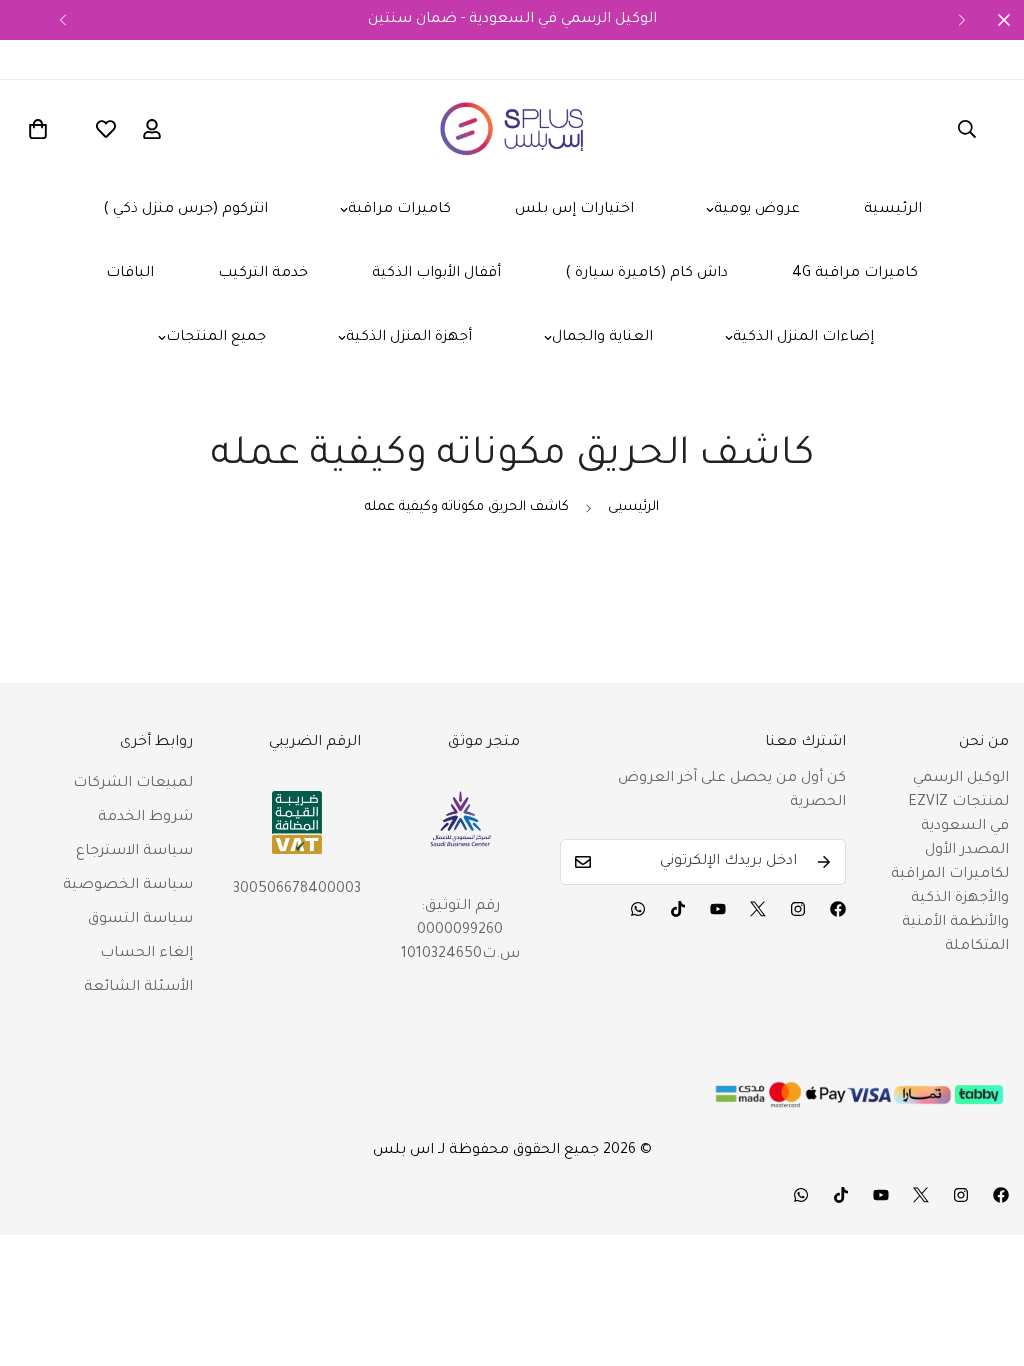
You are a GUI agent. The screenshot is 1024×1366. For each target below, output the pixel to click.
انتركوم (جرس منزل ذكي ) (185, 210)
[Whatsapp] (638, 909)
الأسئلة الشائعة (138, 988)
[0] (38, 129)
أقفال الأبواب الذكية (436, 274)
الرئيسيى (633, 507)
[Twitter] (758, 909)
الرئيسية (893, 210)
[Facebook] (838, 909)
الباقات (130, 274)
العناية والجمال (602, 338)
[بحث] (967, 129)
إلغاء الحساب (146, 954)
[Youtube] (718, 909)
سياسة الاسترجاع (134, 852)
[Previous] (62, 20)
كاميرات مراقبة (399, 210)
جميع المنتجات (216, 338)
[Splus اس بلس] (512, 129)
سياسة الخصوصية (128, 886)
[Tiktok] (678, 909)
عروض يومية (757, 210)
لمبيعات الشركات (133, 784)
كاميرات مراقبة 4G (855, 274)
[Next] (961, 20)
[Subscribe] (824, 862)
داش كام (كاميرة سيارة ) (646, 274)
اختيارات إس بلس (574, 210)
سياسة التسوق (140, 920)
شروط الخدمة (145, 818)
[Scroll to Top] (985, 1257)
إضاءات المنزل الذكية (803, 338)
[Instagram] (798, 909)
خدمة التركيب (263, 274)
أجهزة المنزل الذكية (409, 338)
